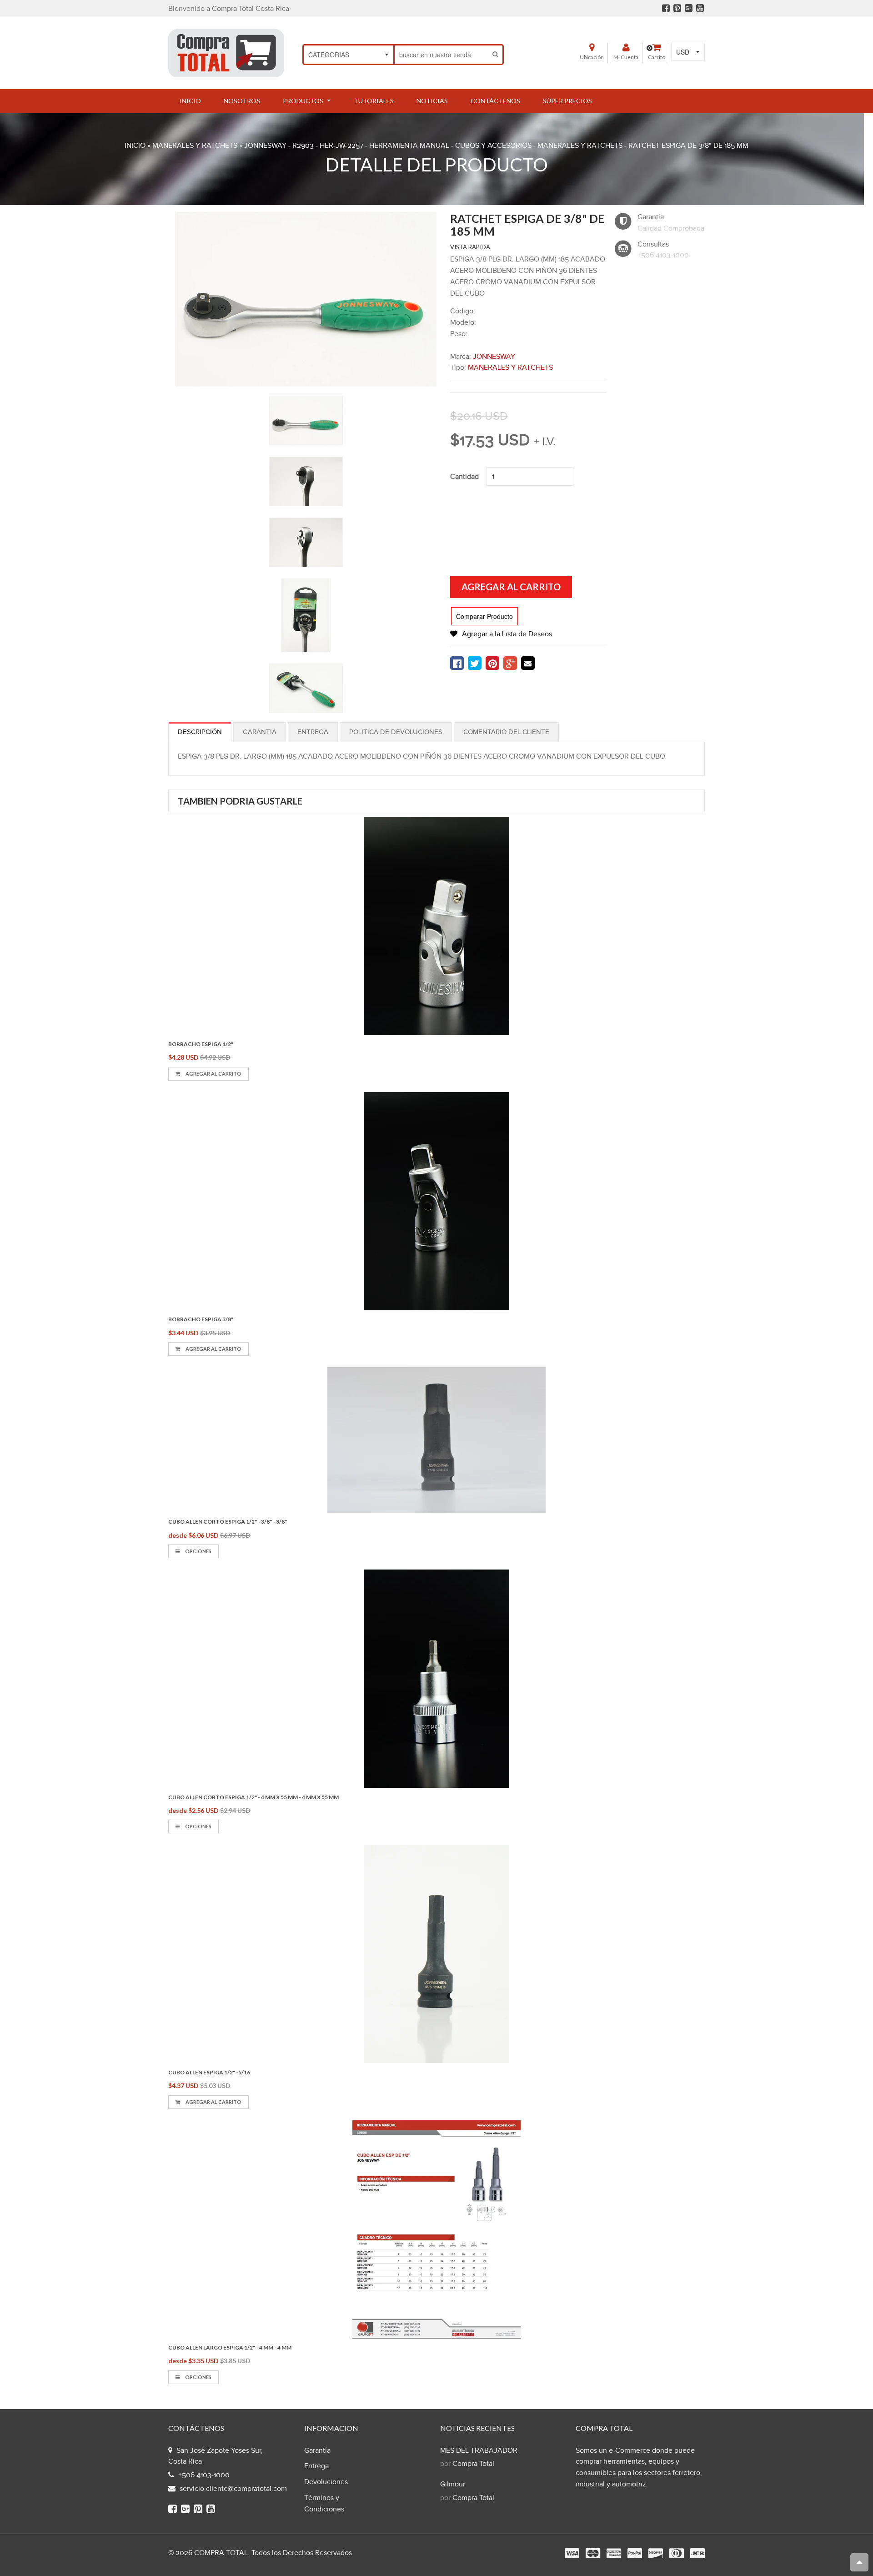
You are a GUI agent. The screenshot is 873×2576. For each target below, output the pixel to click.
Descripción (200, 732)
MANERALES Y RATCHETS (195, 146)
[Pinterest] (677, 8)
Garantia (260, 732)
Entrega (313, 732)
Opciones (198, 1551)
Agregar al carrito (213, 1074)
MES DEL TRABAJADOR (479, 2451)
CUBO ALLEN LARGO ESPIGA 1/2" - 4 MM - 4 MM (230, 2347)
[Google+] (689, 8)
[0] (457, 663)
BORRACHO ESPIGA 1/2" (201, 1044)
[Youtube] (700, 8)
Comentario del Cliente (506, 732)
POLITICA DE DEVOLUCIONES (396, 732)
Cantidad (464, 477)
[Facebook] (666, 8)
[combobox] (442, 55)
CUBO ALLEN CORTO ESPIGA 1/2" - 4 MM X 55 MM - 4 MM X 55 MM (253, 1797)
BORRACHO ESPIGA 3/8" (201, 1319)
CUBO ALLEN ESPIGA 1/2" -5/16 (209, 2072)
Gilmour (453, 2484)
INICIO (135, 146)
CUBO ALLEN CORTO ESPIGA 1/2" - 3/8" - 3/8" (228, 1522)
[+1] (510, 663)
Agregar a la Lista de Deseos (507, 634)
